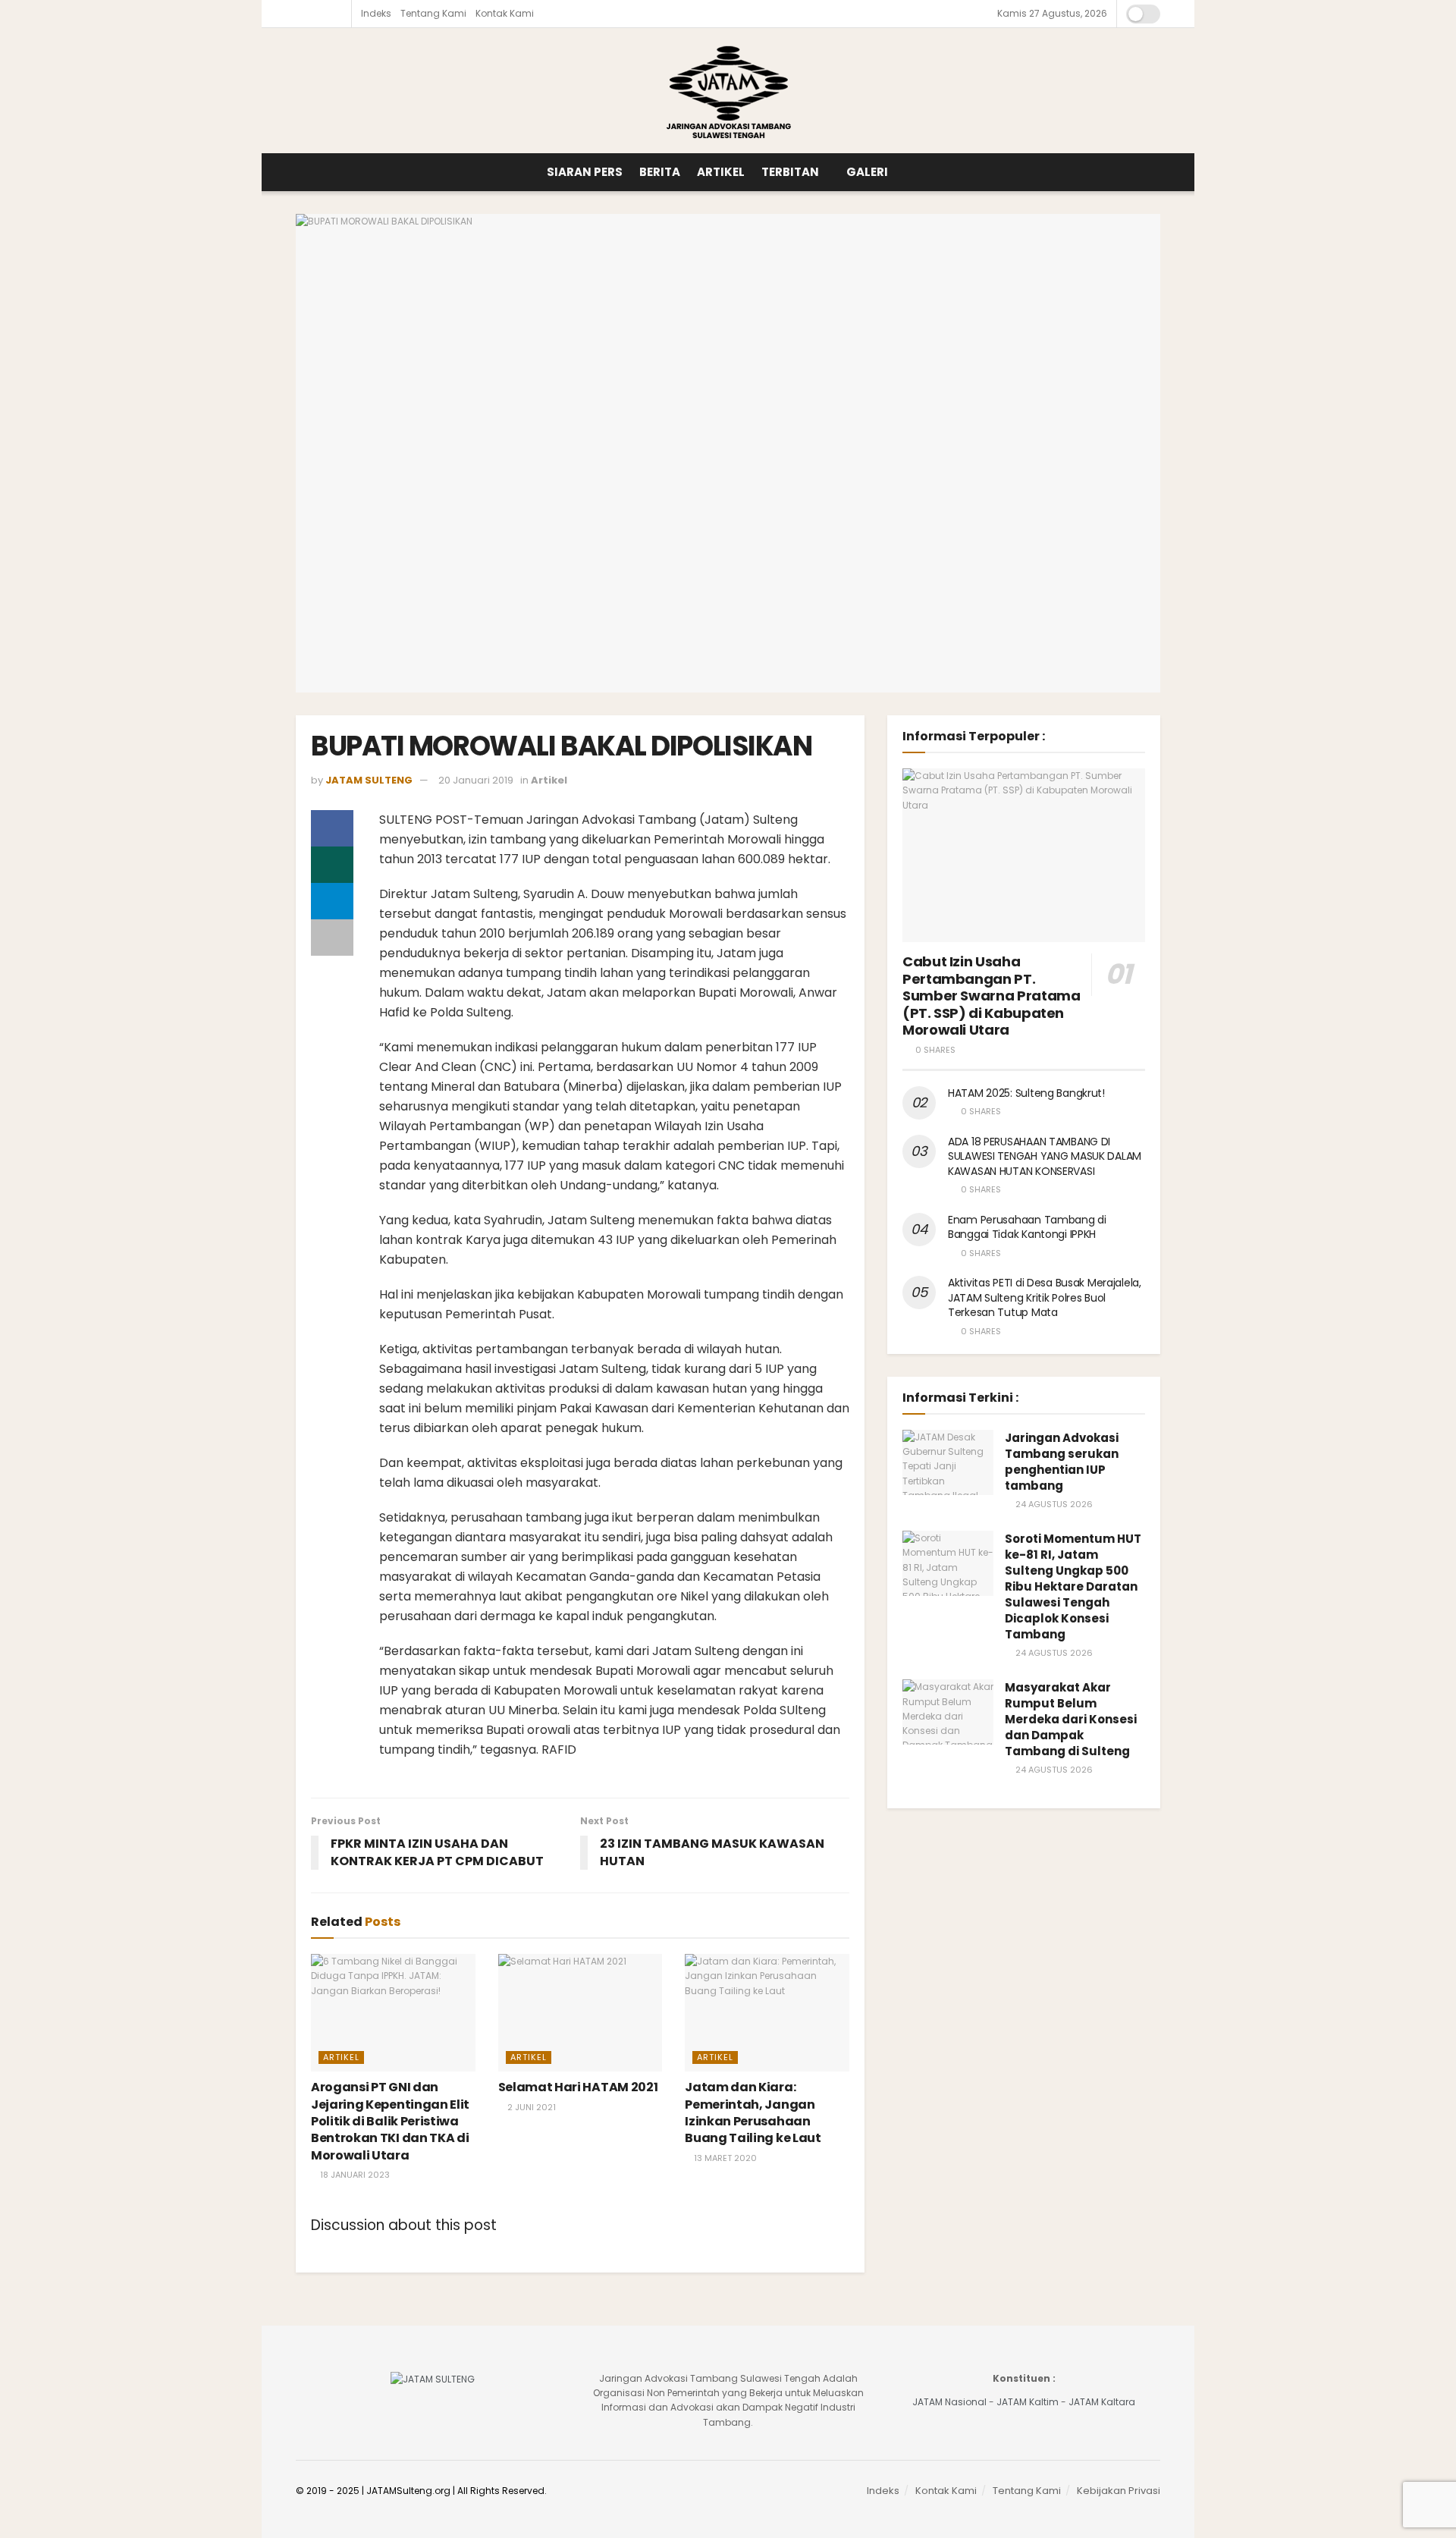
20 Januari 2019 (476, 780)
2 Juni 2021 (530, 2107)
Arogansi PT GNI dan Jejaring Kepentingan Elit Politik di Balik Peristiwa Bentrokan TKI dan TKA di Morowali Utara (390, 2121)
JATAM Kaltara (1102, 2402)
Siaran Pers (585, 172)
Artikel (721, 172)
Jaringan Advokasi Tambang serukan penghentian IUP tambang (1062, 1462)
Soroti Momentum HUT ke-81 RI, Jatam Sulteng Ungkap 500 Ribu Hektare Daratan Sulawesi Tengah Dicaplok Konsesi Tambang (1073, 1586)
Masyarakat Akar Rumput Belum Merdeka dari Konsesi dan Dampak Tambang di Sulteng (1071, 1719)
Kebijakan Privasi (1119, 2491)
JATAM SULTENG (369, 780)
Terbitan (790, 172)
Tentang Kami (433, 13)
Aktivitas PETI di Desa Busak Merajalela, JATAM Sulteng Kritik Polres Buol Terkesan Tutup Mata (1045, 1297)
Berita (660, 172)
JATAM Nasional (949, 2402)
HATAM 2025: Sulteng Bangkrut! (1026, 1093)
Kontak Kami (505, 13)
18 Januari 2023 (354, 2175)
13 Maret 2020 (724, 2158)
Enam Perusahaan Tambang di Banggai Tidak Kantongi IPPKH (1027, 1227)
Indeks (376, 13)
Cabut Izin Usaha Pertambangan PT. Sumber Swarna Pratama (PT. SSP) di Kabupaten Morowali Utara (991, 996)
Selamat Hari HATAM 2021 (578, 2087)
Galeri (867, 172)
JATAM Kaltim (1028, 2402)
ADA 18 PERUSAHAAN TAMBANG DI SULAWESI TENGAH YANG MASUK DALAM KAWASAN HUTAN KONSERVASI (1045, 1156)
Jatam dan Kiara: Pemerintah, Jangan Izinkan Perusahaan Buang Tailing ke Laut (753, 2112)
